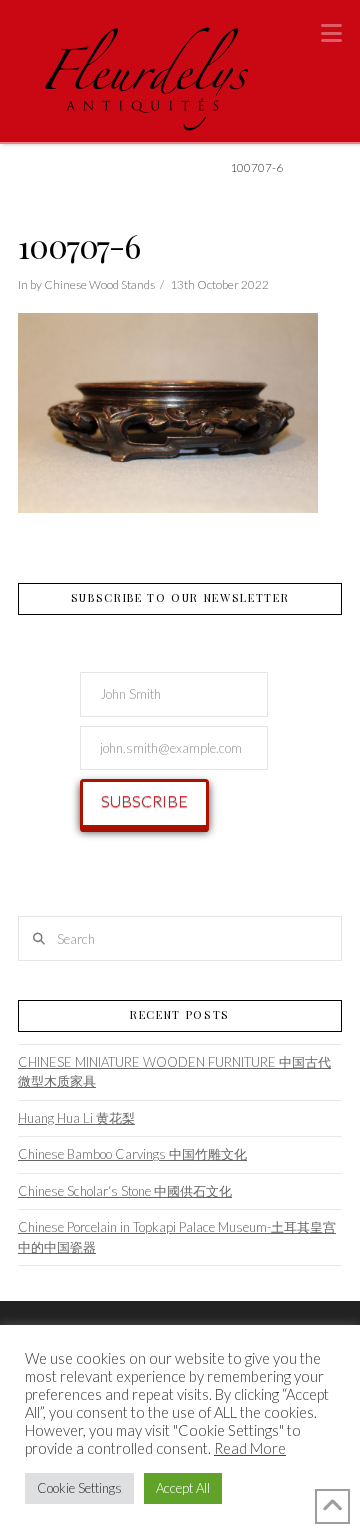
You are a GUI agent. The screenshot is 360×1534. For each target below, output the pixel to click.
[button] (331, 33)
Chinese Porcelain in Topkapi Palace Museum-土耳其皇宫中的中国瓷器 (177, 1237)
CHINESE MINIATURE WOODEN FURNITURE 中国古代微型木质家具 (174, 1072)
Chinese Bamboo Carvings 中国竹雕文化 (132, 1154)
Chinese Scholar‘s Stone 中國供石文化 (125, 1191)
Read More (250, 1448)
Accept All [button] (183, 1488)
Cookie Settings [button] (79, 1488)
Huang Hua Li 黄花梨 (76, 1118)
